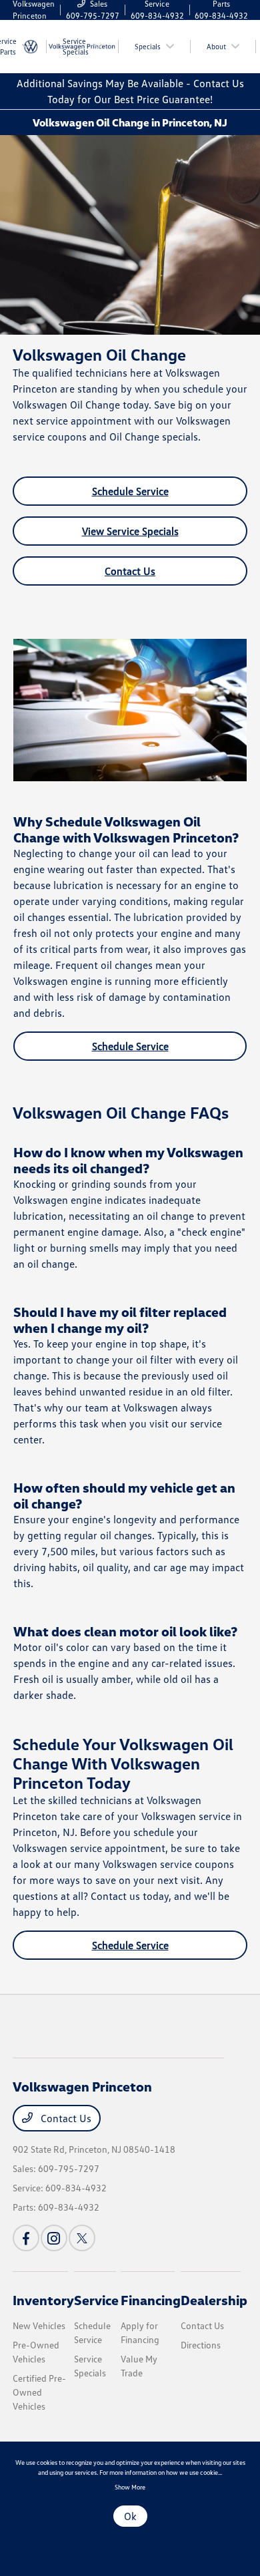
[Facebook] (26, 2238)
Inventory (43, 2300)
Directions (201, 2345)
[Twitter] (82, 2238)
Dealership (214, 2300)
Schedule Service (130, 491)
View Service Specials (130, 531)
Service (96, 2300)
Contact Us (130, 571)
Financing (151, 2300)
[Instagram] (54, 2238)
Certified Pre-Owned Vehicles (39, 2392)
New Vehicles (39, 2325)
